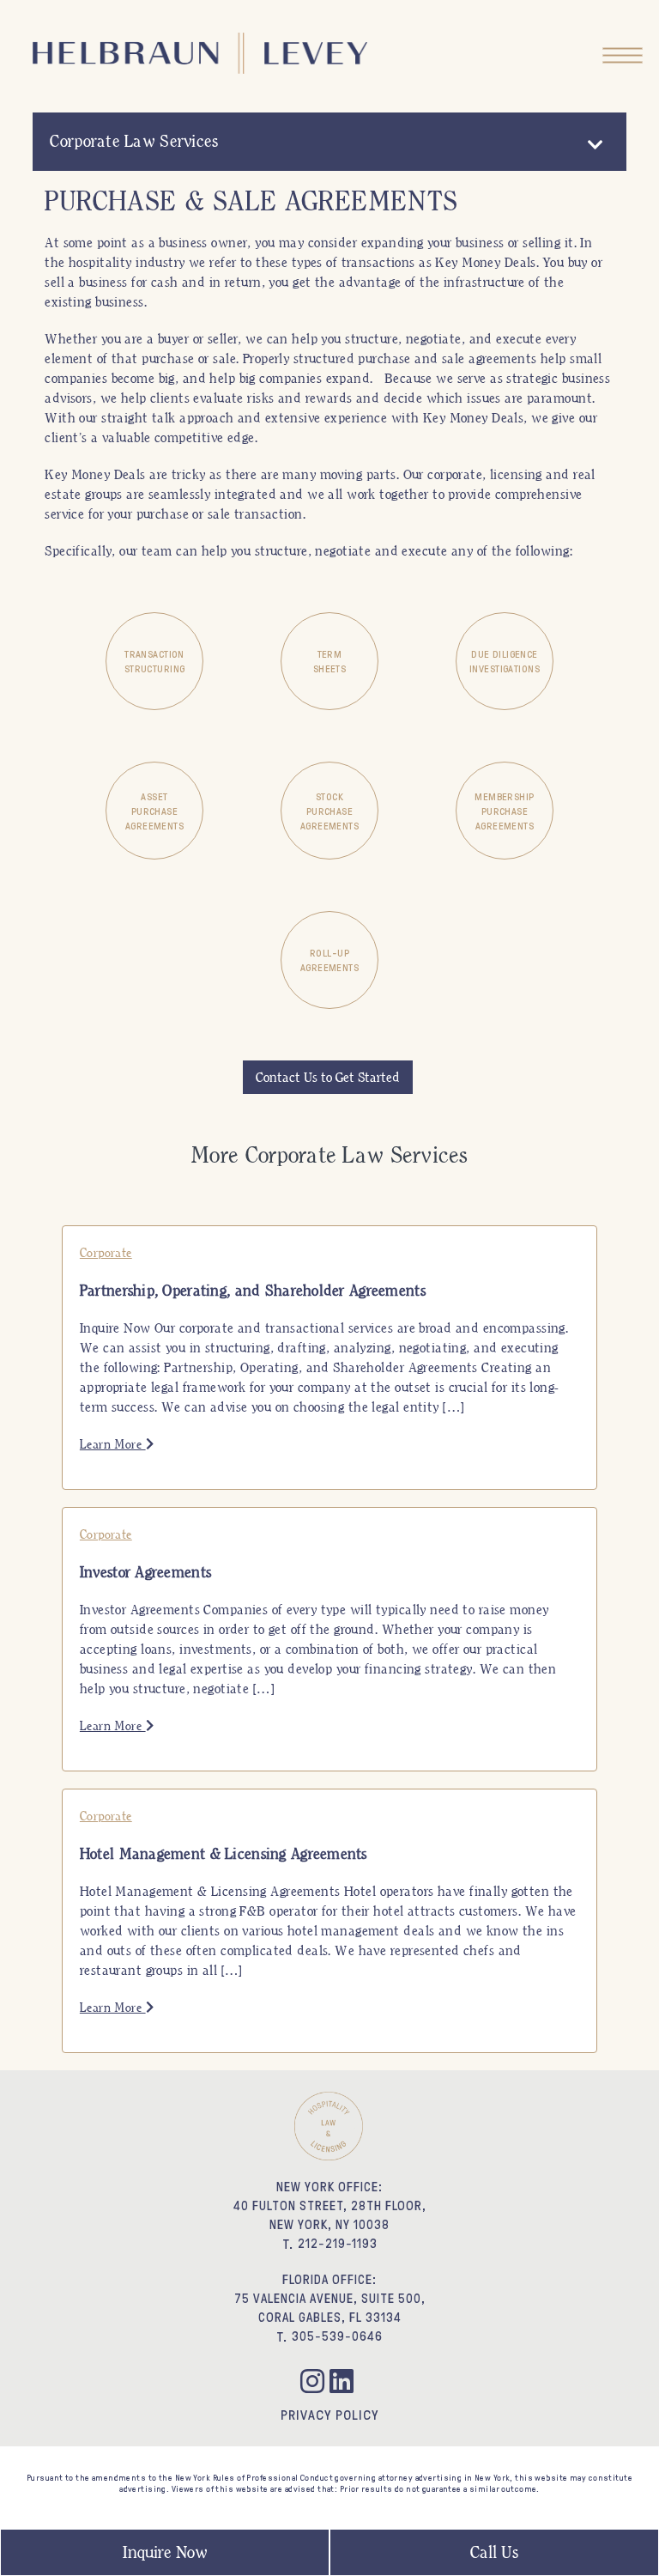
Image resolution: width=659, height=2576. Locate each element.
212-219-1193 (338, 2243)
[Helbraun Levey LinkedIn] (344, 2384)
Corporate (106, 1253)
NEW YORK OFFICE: (329, 2187)
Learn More (113, 1444)
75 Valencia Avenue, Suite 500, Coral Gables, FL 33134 (330, 2308)
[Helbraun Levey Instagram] (315, 2384)
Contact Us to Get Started (328, 1077)
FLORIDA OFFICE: (329, 2279)
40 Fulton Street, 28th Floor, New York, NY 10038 (330, 2215)
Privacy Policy (329, 2415)
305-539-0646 (337, 2336)
